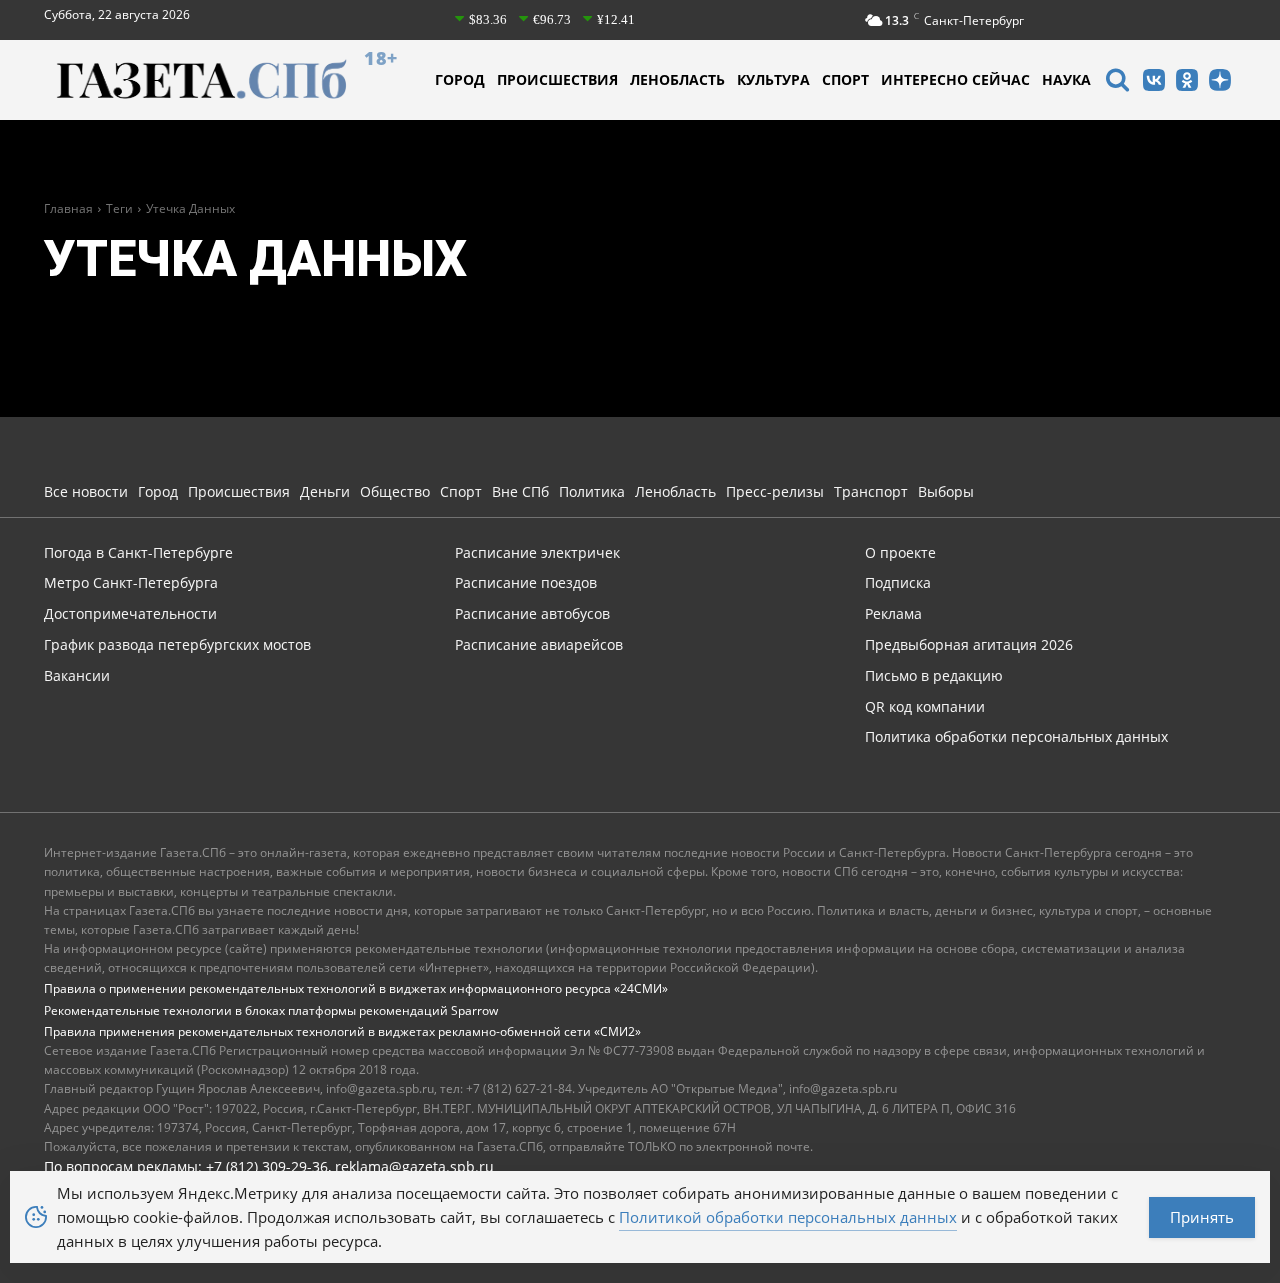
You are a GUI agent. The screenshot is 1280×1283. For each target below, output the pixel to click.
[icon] (1117, 82)
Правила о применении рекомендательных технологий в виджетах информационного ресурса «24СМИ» (356, 988)
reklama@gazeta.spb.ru (414, 1166)
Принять (1202, 1217)
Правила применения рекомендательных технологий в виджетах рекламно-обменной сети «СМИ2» (342, 1031)
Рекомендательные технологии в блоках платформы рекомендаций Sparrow (271, 1010)
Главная (68, 208)
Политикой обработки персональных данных (788, 1217)
